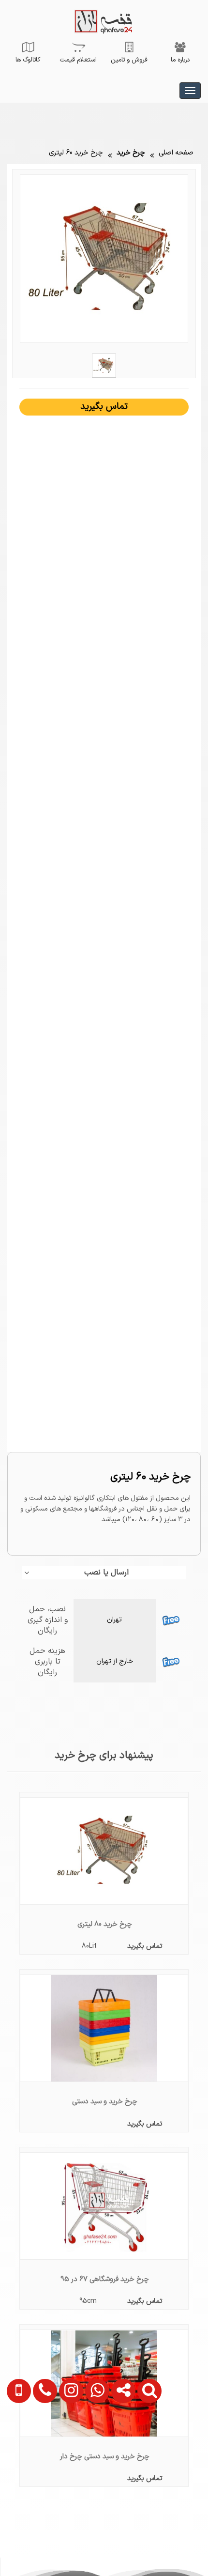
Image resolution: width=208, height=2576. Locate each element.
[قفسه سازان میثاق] (190, 91)
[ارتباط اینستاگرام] (68, 2442)
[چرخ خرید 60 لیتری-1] (104, 365)
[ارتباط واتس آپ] (94, 2442)
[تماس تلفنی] (42, 2442)
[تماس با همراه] (17, 2442)
